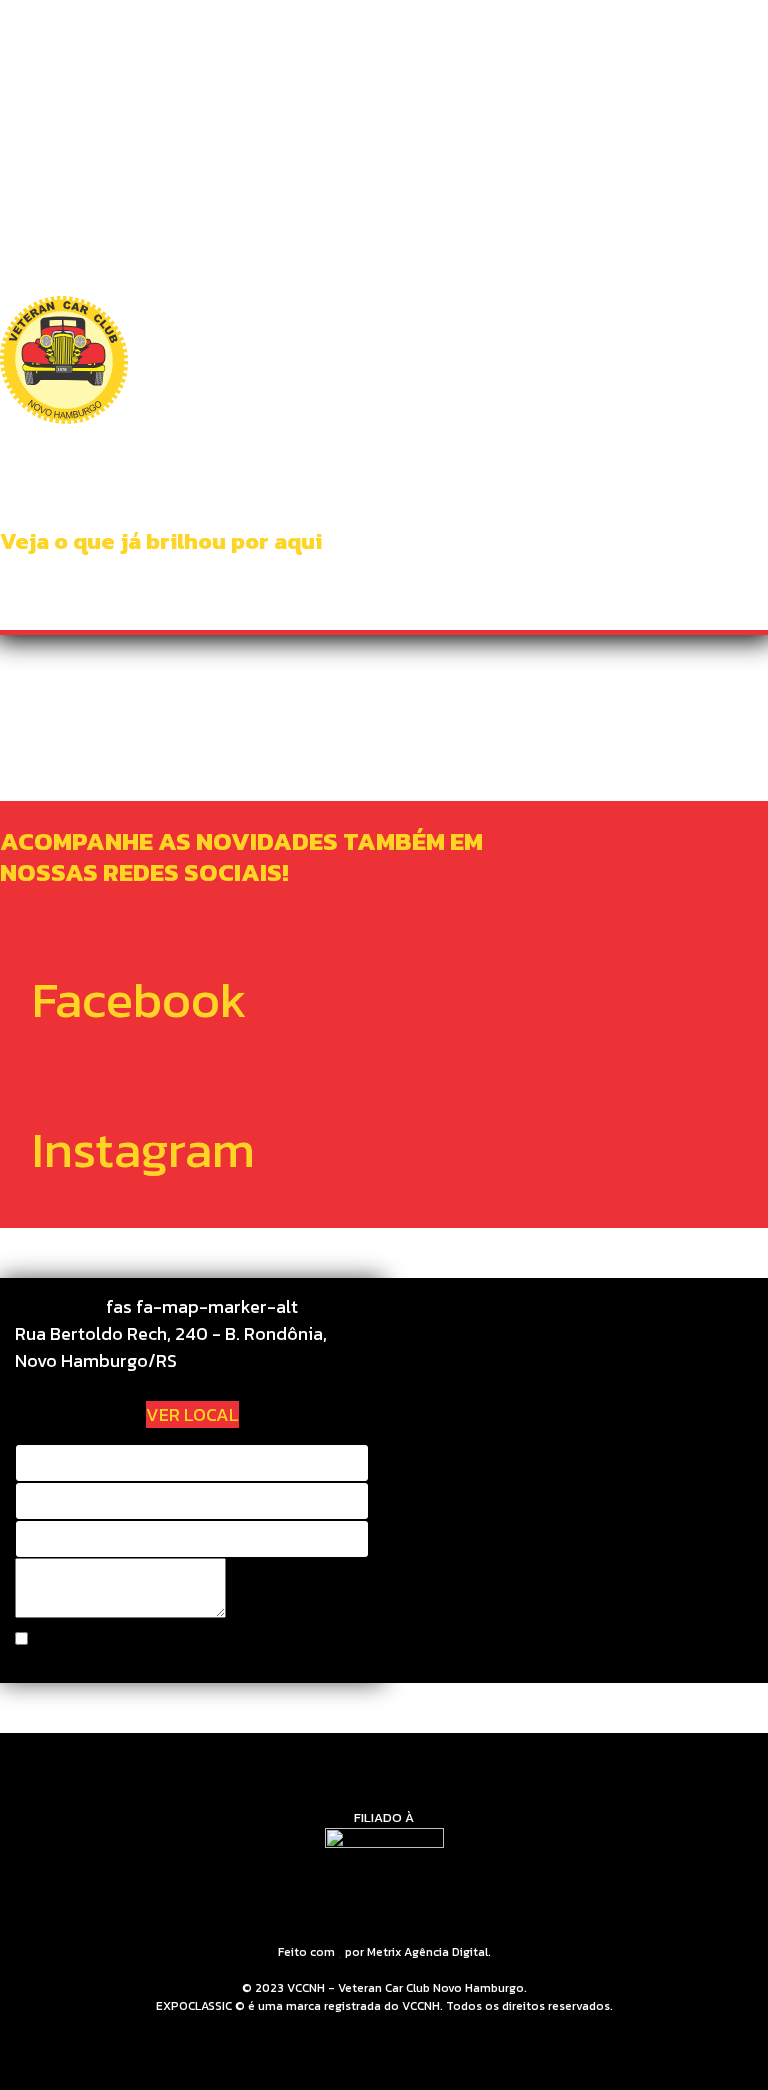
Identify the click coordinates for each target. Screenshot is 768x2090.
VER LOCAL (192, 1414)
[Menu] (716, 40)
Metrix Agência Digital (427, 1952)
